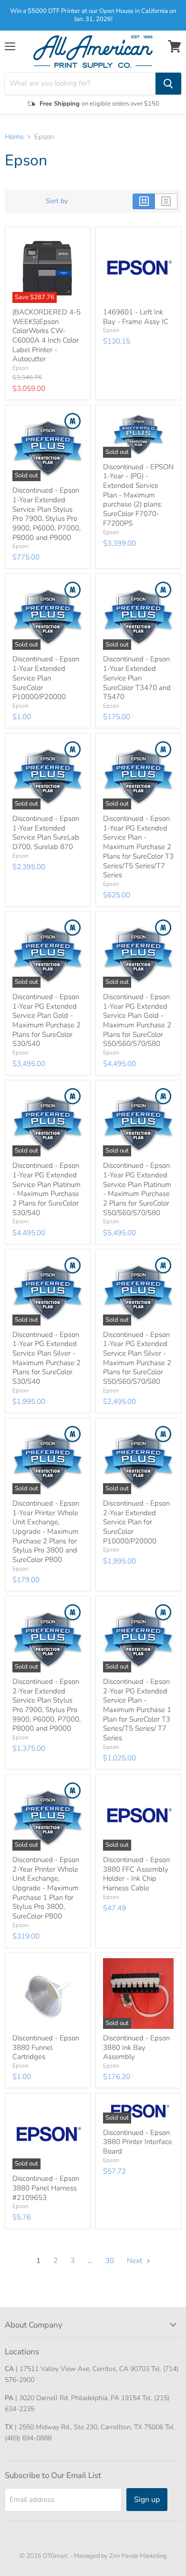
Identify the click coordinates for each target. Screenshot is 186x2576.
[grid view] (144, 201)
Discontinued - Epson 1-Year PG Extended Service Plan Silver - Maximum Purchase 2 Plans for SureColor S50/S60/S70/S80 (137, 1358)
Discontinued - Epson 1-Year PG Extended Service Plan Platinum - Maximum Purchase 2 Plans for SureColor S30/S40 (46, 1189)
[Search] (168, 84)
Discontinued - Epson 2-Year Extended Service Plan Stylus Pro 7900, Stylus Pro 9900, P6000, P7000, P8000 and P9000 (46, 1705)
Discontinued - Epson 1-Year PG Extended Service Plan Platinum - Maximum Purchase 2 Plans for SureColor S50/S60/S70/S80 (137, 1189)
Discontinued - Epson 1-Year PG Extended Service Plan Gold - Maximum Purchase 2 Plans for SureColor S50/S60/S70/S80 (137, 1020)
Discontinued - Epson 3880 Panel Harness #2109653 (46, 2188)
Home (14, 137)
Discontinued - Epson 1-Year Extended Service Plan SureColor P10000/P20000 (46, 678)
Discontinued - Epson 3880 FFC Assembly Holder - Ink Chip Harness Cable (136, 1874)
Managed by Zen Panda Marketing (120, 2556)
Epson (21, 368)
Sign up (147, 2500)
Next (135, 2261)
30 (110, 2261)
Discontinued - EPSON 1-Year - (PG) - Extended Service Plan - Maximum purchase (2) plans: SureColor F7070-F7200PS (138, 495)
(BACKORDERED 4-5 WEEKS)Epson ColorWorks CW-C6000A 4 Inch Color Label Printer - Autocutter (46, 335)
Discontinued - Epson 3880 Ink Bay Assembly (136, 2047)
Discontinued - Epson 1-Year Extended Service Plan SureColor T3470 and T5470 (137, 678)
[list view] (166, 201)
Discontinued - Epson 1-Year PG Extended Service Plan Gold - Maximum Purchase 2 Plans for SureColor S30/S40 (46, 1020)
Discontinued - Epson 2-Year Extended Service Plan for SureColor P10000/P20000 (136, 1522)
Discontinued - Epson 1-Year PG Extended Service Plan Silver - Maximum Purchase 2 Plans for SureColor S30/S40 (46, 1358)
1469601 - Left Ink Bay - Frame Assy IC (136, 317)
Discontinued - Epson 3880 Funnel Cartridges (46, 2047)
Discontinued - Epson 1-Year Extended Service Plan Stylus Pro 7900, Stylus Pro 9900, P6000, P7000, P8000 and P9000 (46, 514)
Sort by (57, 201)
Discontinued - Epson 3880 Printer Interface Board (138, 2142)
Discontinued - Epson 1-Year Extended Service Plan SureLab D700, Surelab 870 (46, 833)
